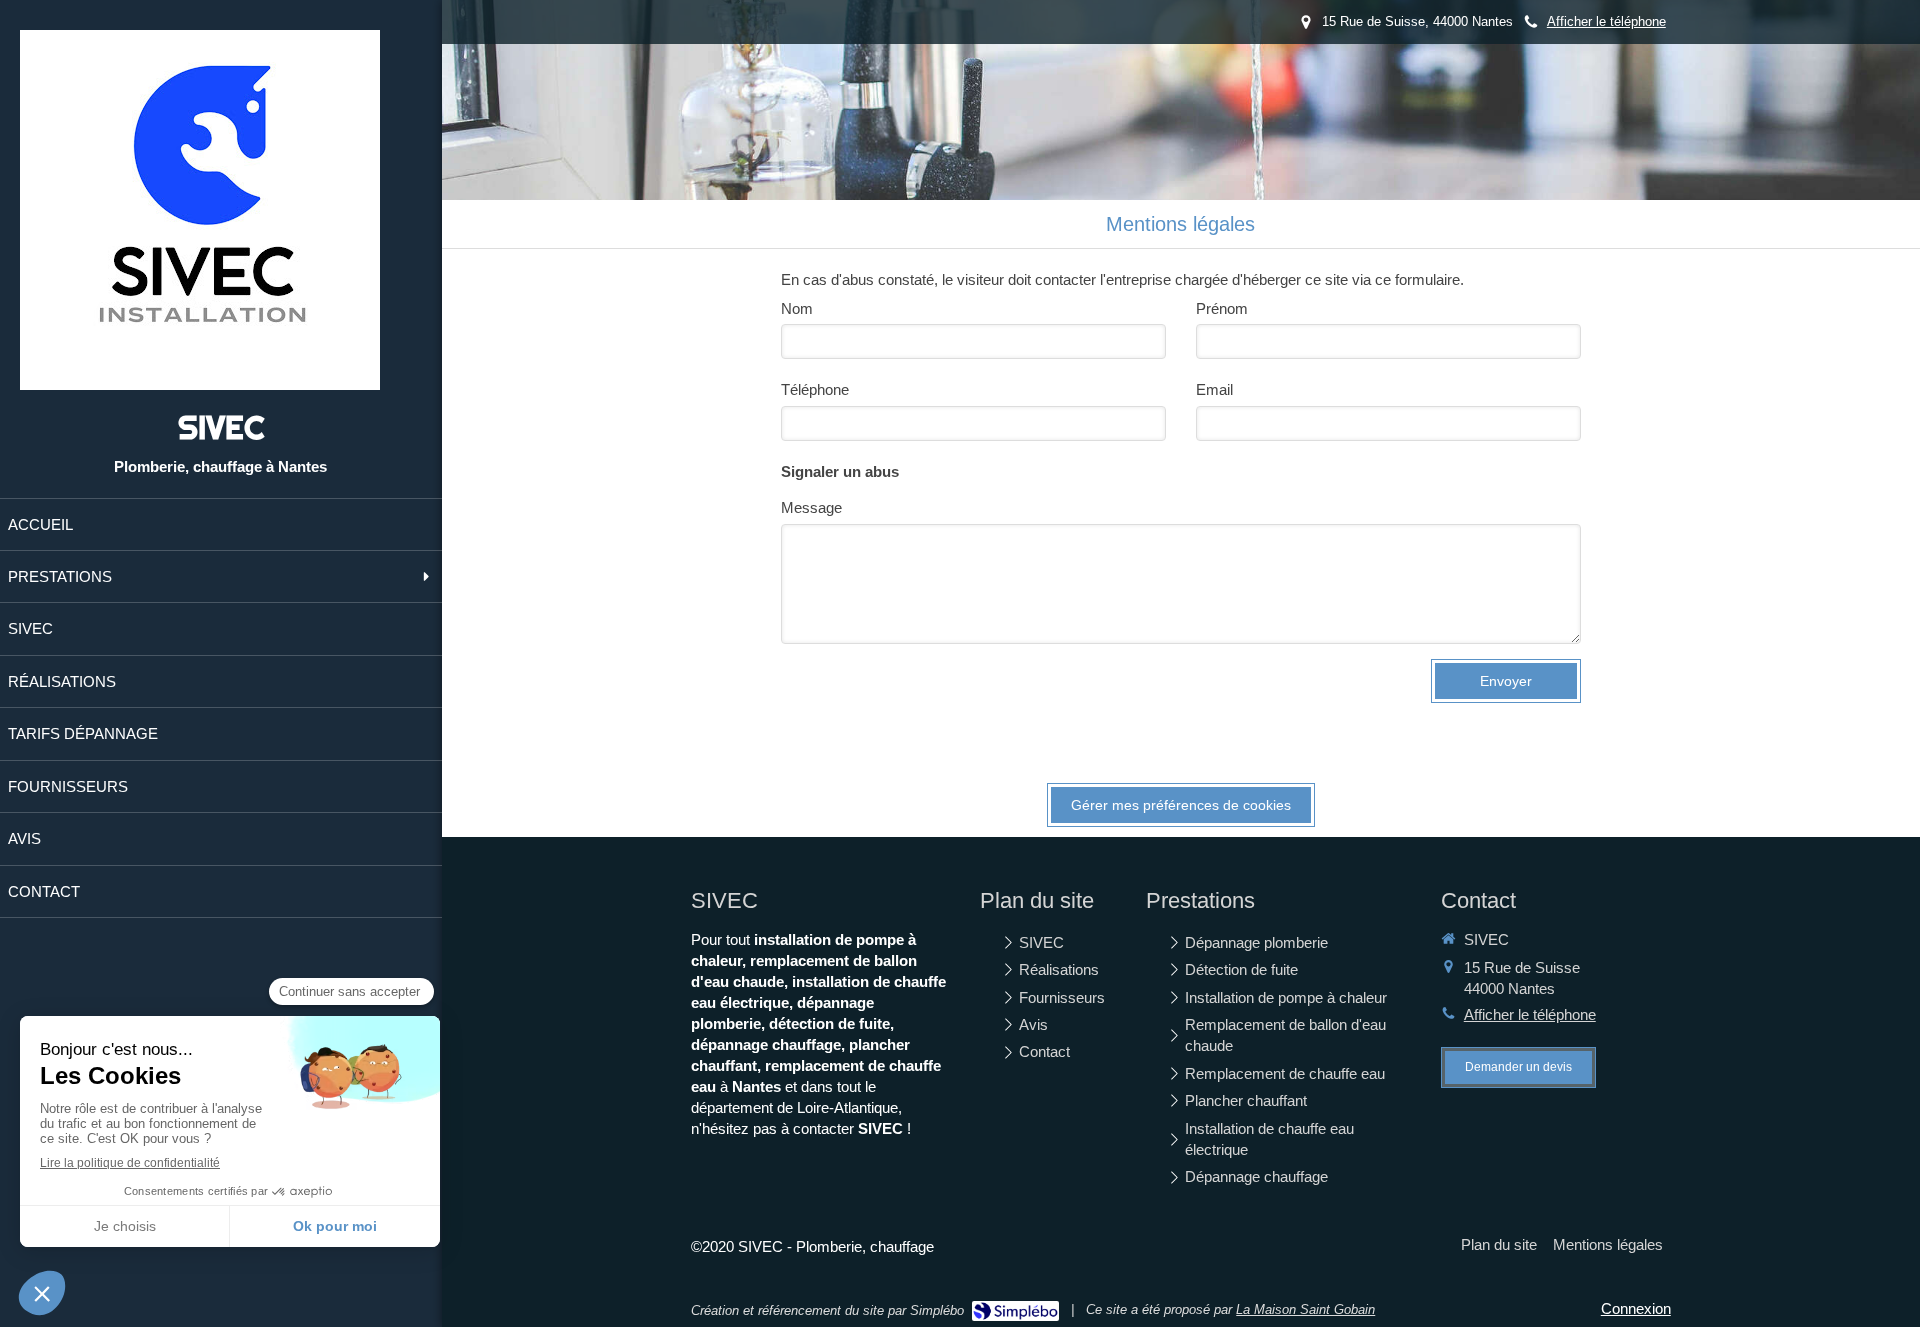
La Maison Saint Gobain (1305, 1309)
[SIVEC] (200, 384)
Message (811, 507)
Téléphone (815, 389)
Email (1214, 389)
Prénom (1222, 308)
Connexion (1636, 1308)
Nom (797, 308)
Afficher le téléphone (1606, 21)
